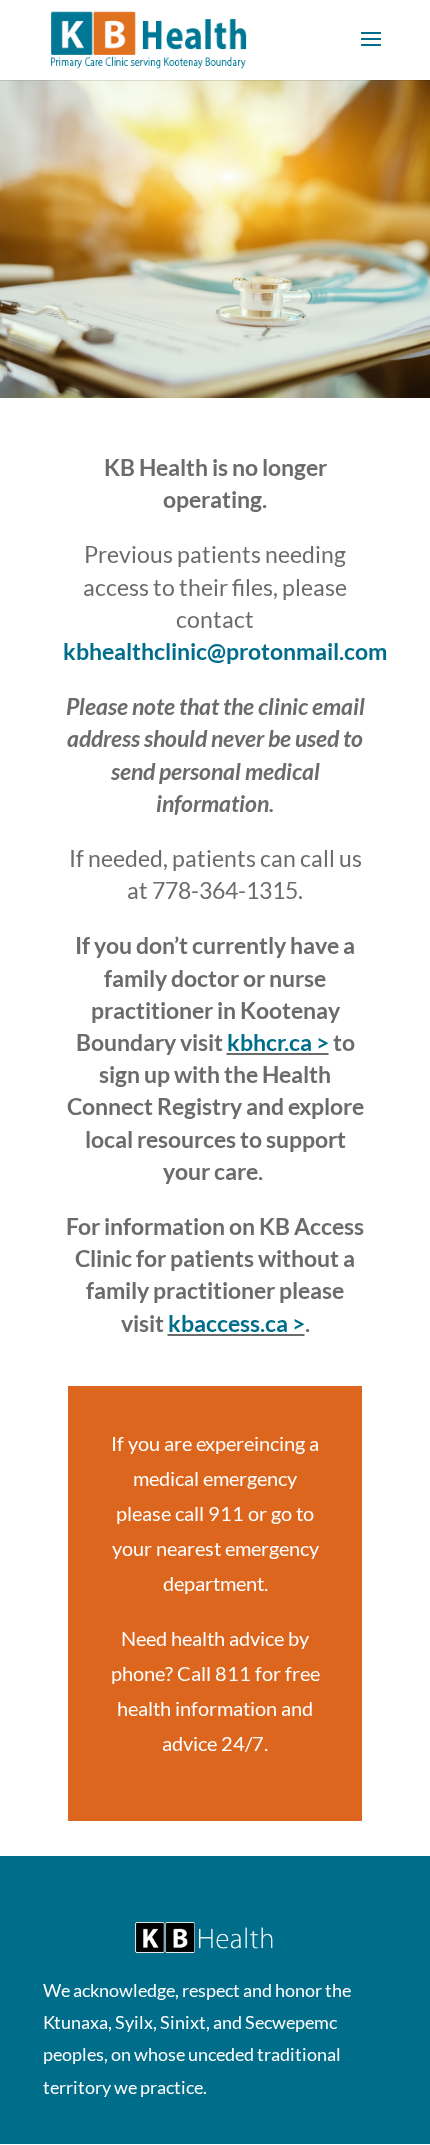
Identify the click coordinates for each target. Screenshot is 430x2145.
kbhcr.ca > (278, 1042)
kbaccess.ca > (236, 1323)
